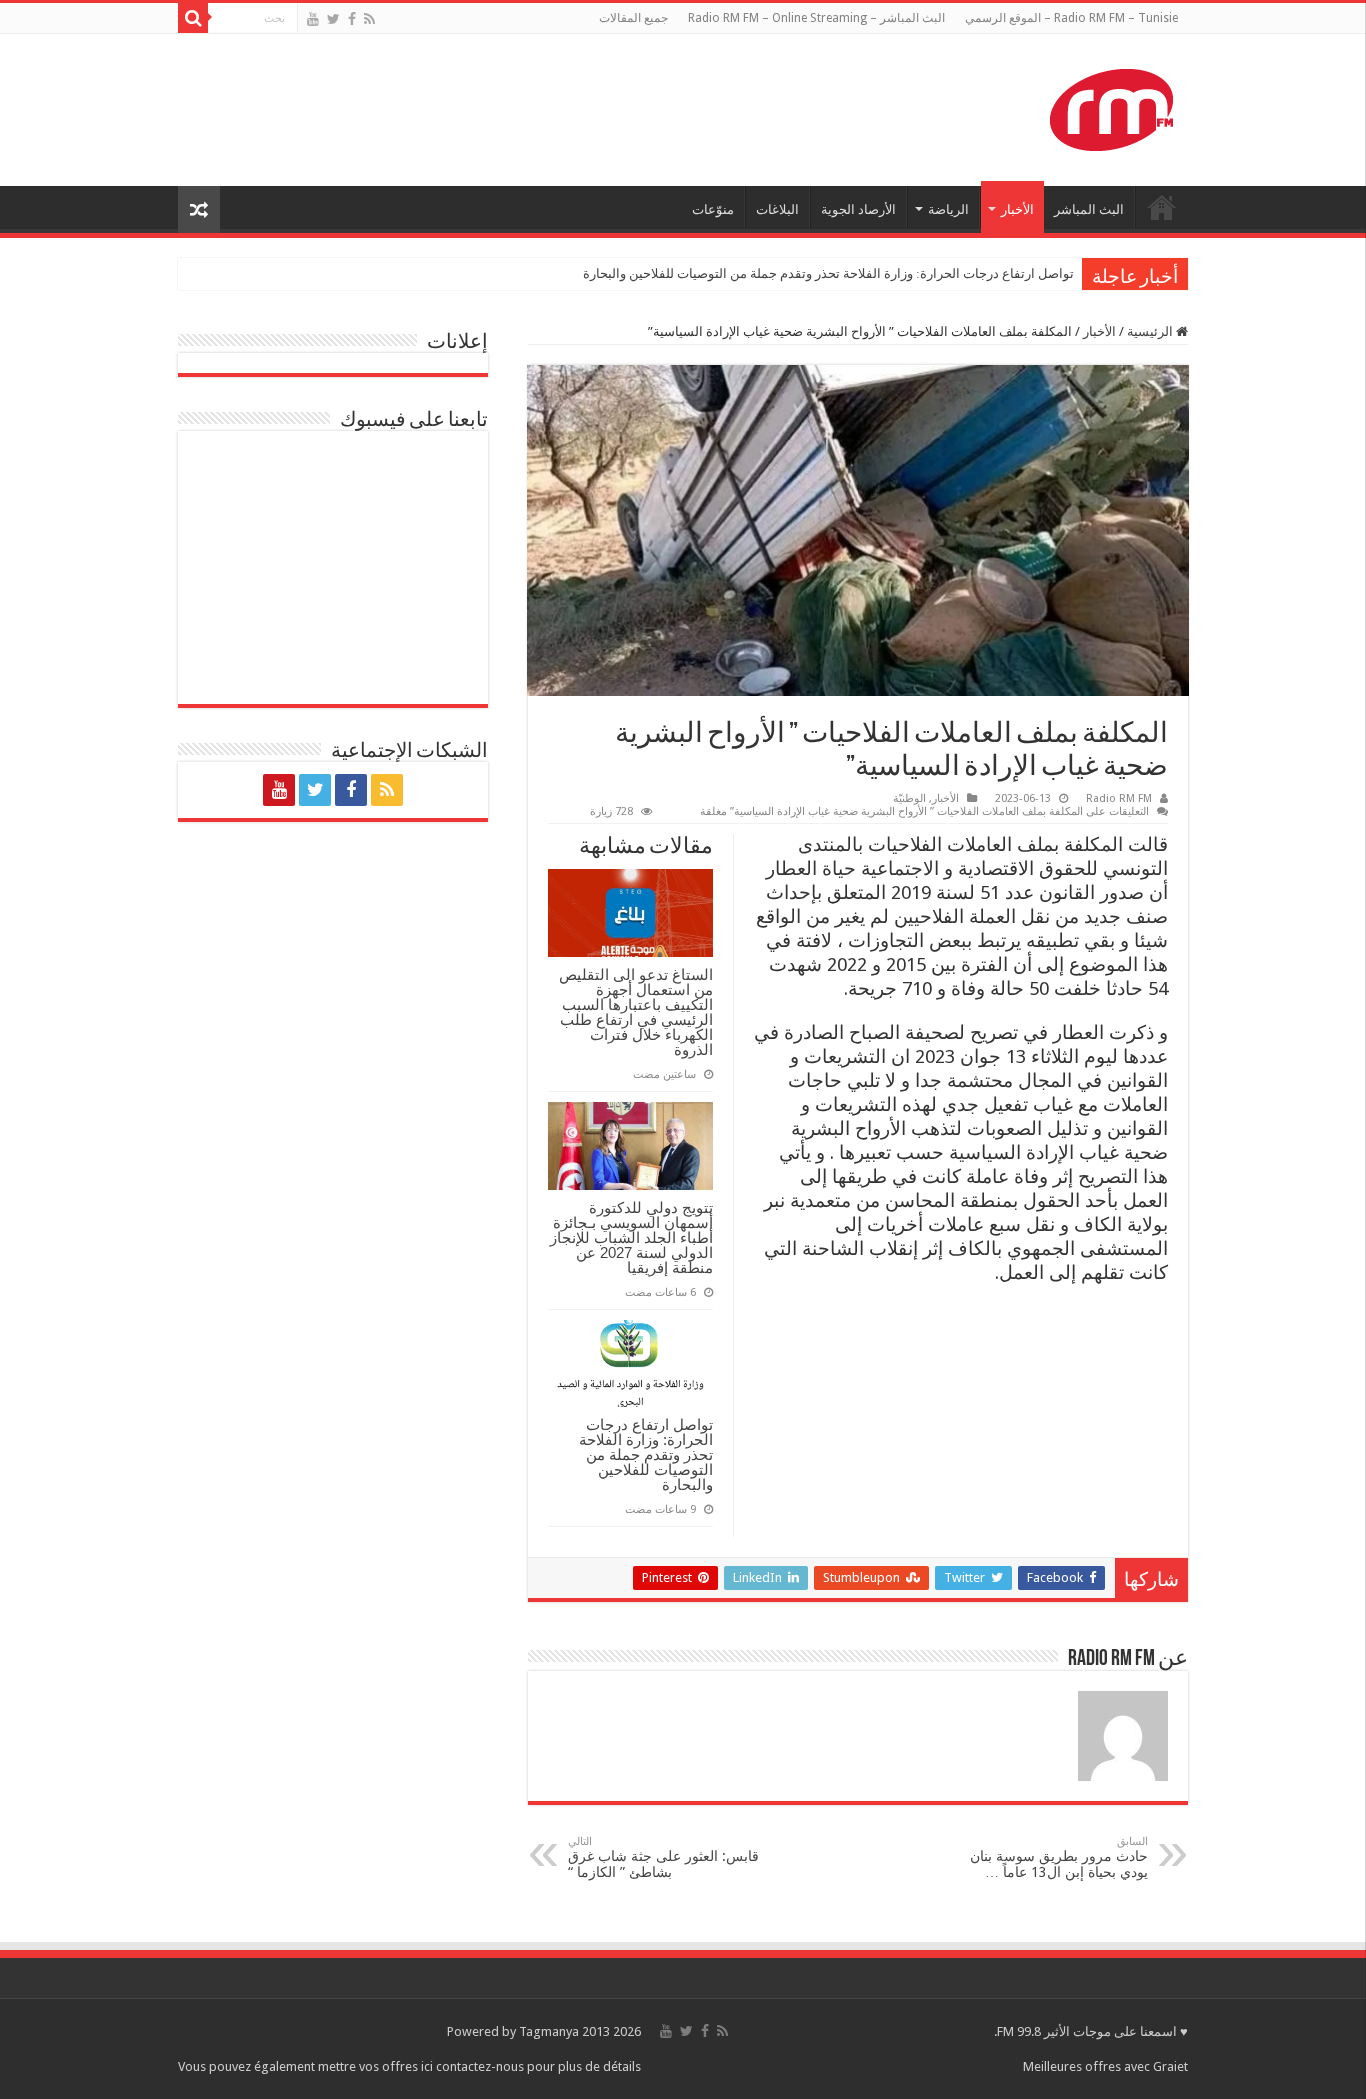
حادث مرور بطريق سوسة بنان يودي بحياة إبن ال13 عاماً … (1059, 1857)
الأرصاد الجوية (858, 209)
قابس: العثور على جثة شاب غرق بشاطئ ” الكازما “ (663, 1857)
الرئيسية (1151, 331)
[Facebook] (352, 19)
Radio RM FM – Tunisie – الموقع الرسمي (1071, 18)
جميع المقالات (633, 18)
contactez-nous (481, 2066)
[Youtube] (313, 19)
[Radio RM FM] (1111, 106)
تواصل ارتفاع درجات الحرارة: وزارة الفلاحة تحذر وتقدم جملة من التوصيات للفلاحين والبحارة (828, 273)
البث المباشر (1089, 209)
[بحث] (193, 18)
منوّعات (713, 209)
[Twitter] (333, 19)
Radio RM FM (1119, 798)
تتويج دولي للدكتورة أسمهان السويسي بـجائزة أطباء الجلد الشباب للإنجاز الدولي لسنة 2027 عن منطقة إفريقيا (631, 1237)
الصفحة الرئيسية (1162, 207)
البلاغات (777, 209)
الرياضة (948, 209)
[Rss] (369, 19)
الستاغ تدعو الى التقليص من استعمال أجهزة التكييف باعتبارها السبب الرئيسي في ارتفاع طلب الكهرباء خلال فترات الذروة (636, 1012)
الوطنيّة (909, 798)
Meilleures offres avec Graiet (1105, 2066)
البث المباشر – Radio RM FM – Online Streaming (816, 18)
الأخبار (1017, 209)
